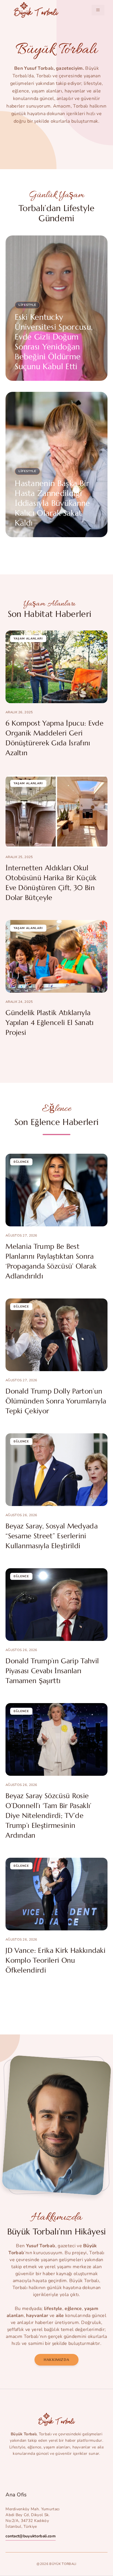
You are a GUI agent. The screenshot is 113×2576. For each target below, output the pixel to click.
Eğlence (21, 1162)
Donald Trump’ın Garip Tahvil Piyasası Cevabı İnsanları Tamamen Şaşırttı (52, 1671)
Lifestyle (27, 305)
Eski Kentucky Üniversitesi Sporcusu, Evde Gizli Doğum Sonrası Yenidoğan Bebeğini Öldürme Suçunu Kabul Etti (54, 342)
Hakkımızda (57, 2360)
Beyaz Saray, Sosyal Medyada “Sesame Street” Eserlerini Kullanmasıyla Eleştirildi (52, 1536)
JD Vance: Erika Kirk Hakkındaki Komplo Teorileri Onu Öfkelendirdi (55, 1960)
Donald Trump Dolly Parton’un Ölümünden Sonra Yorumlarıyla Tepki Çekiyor (56, 1401)
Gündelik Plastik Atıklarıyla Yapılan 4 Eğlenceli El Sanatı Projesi (50, 1023)
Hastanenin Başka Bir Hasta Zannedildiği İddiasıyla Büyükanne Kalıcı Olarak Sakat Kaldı (52, 503)
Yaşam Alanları (28, 639)
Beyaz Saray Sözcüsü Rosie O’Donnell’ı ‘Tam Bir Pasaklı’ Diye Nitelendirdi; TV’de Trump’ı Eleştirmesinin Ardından (48, 1816)
